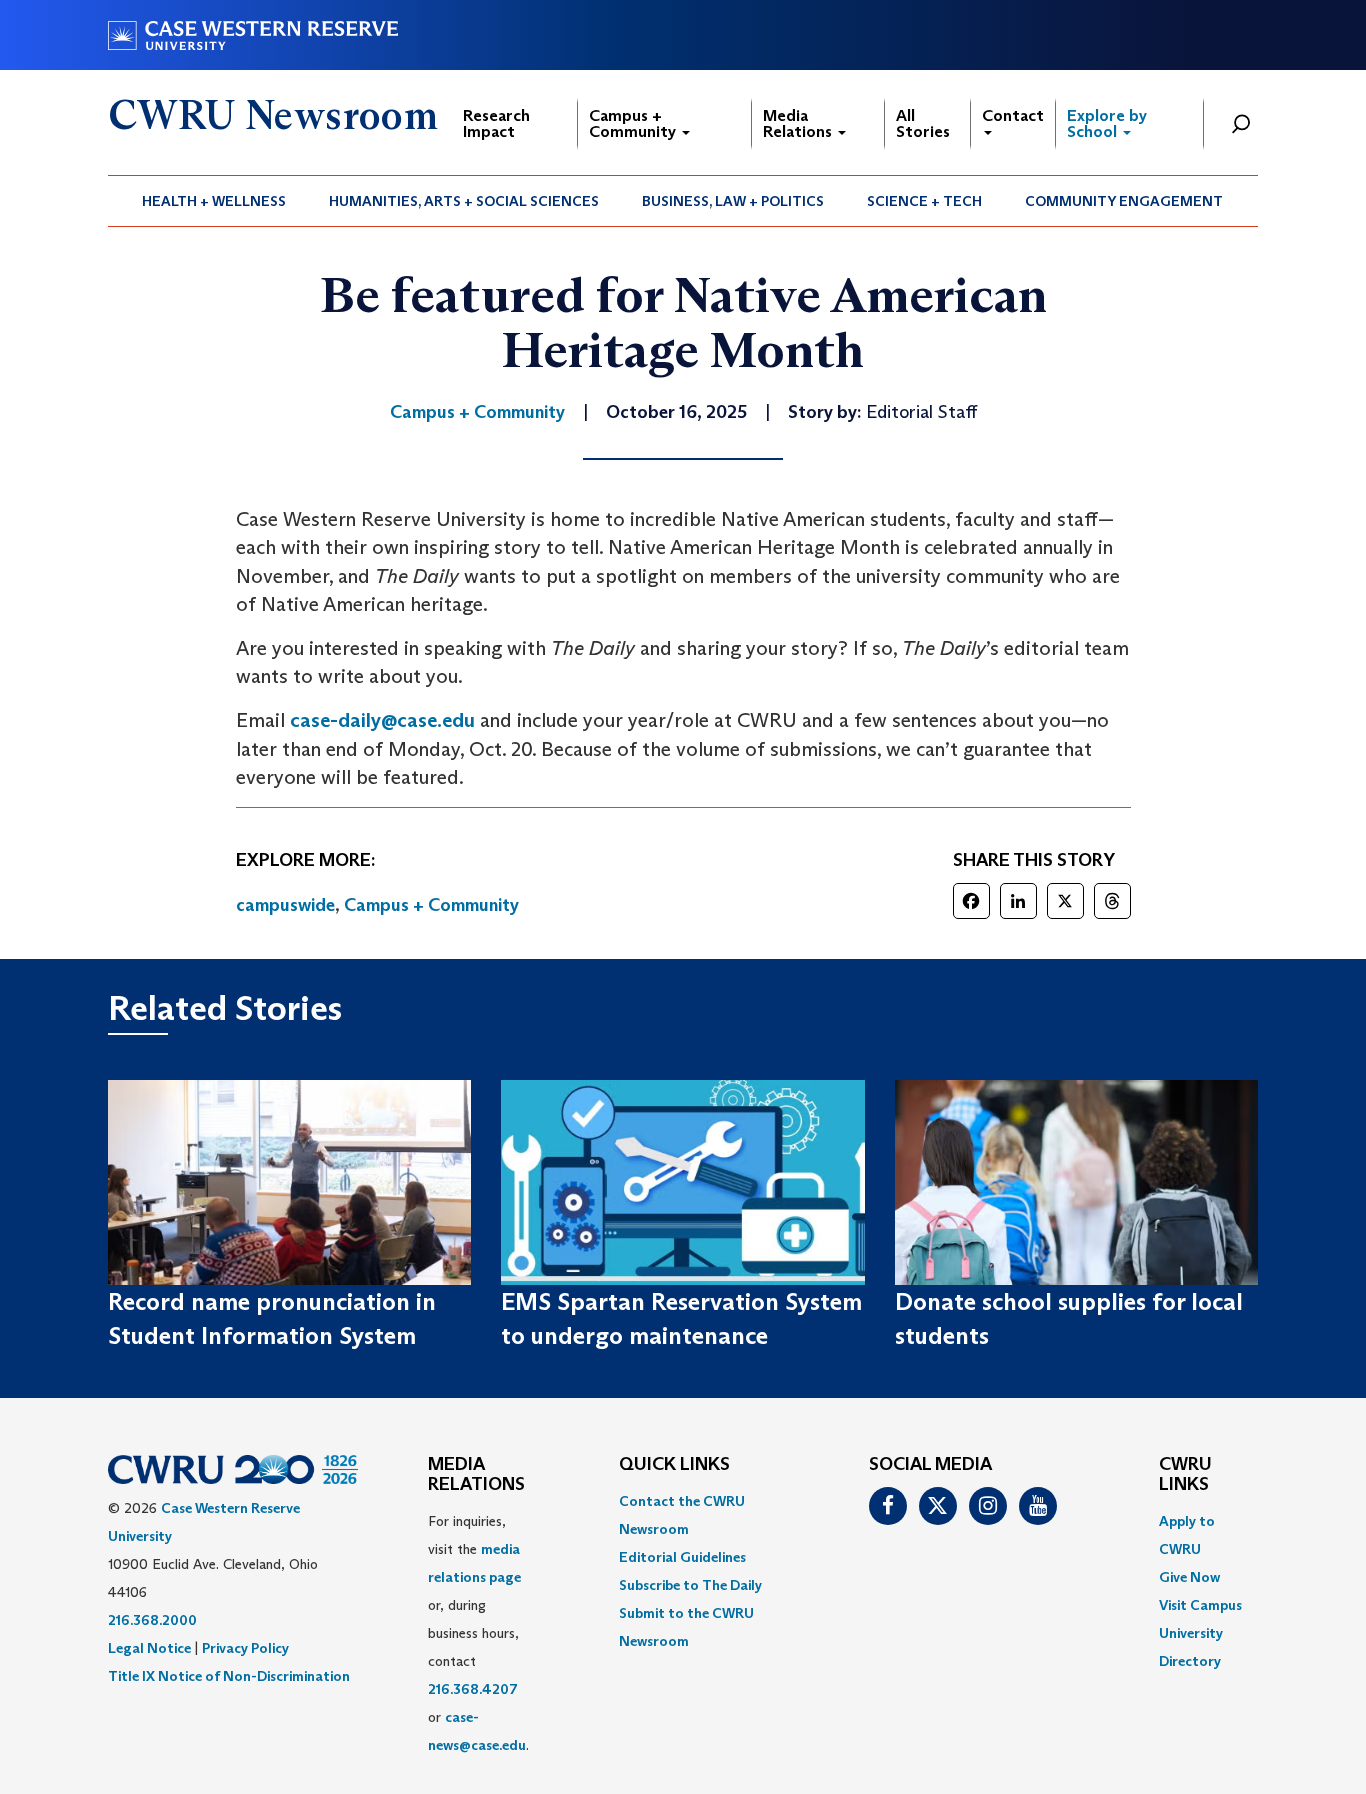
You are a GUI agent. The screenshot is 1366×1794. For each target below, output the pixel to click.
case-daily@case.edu (385, 720)
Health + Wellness (214, 201)
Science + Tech (924, 201)
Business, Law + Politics (733, 201)
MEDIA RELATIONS (476, 1475)
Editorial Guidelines (682, 1557)
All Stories (923, 123)
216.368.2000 (152, 1620)
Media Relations (799, 123)
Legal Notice (149, 1648)
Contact (1013, 115)
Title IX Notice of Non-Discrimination (229, 1676)
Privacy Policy (245, 1648)
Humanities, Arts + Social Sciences (464, 201)
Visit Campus (1200, 1605)
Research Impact (496, 123)
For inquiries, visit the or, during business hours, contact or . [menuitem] (478, 1633)
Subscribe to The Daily (690, 1585)
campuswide (285, 905)
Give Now (1189, 1577)
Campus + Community (634, 123)
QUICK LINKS (674, 1465)
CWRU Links (1185, 1475)
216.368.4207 (473, 1689)
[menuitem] (214, 201)
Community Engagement (1124, 201)
